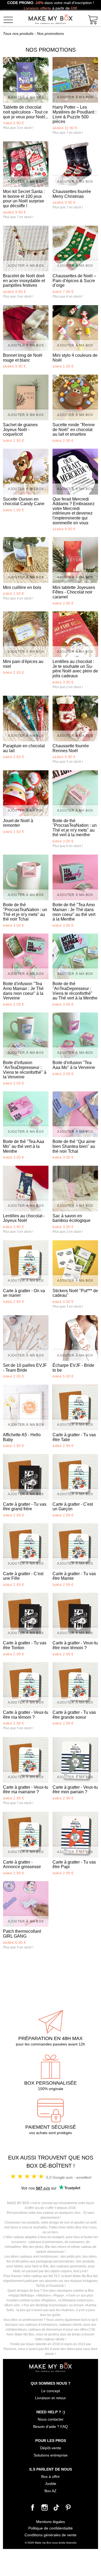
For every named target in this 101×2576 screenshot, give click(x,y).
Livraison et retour (50, 2398)
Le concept (51, 2391)
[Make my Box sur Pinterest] (68, 2509)
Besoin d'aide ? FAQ (50, 2427)
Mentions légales (50, 2522)
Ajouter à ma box (26, 97)
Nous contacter (51, 2419)
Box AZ (50, 2491)
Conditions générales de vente (50, 2535)
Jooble (51, 2484)
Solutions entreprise (51, 2455)
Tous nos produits (18, 34)
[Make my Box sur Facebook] (33, 2509)
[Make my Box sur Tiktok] (57, 2509)
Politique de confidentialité (50, 2528)
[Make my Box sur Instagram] (45, 2509)
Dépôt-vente (51, 2448)
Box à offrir (50, 2477)
